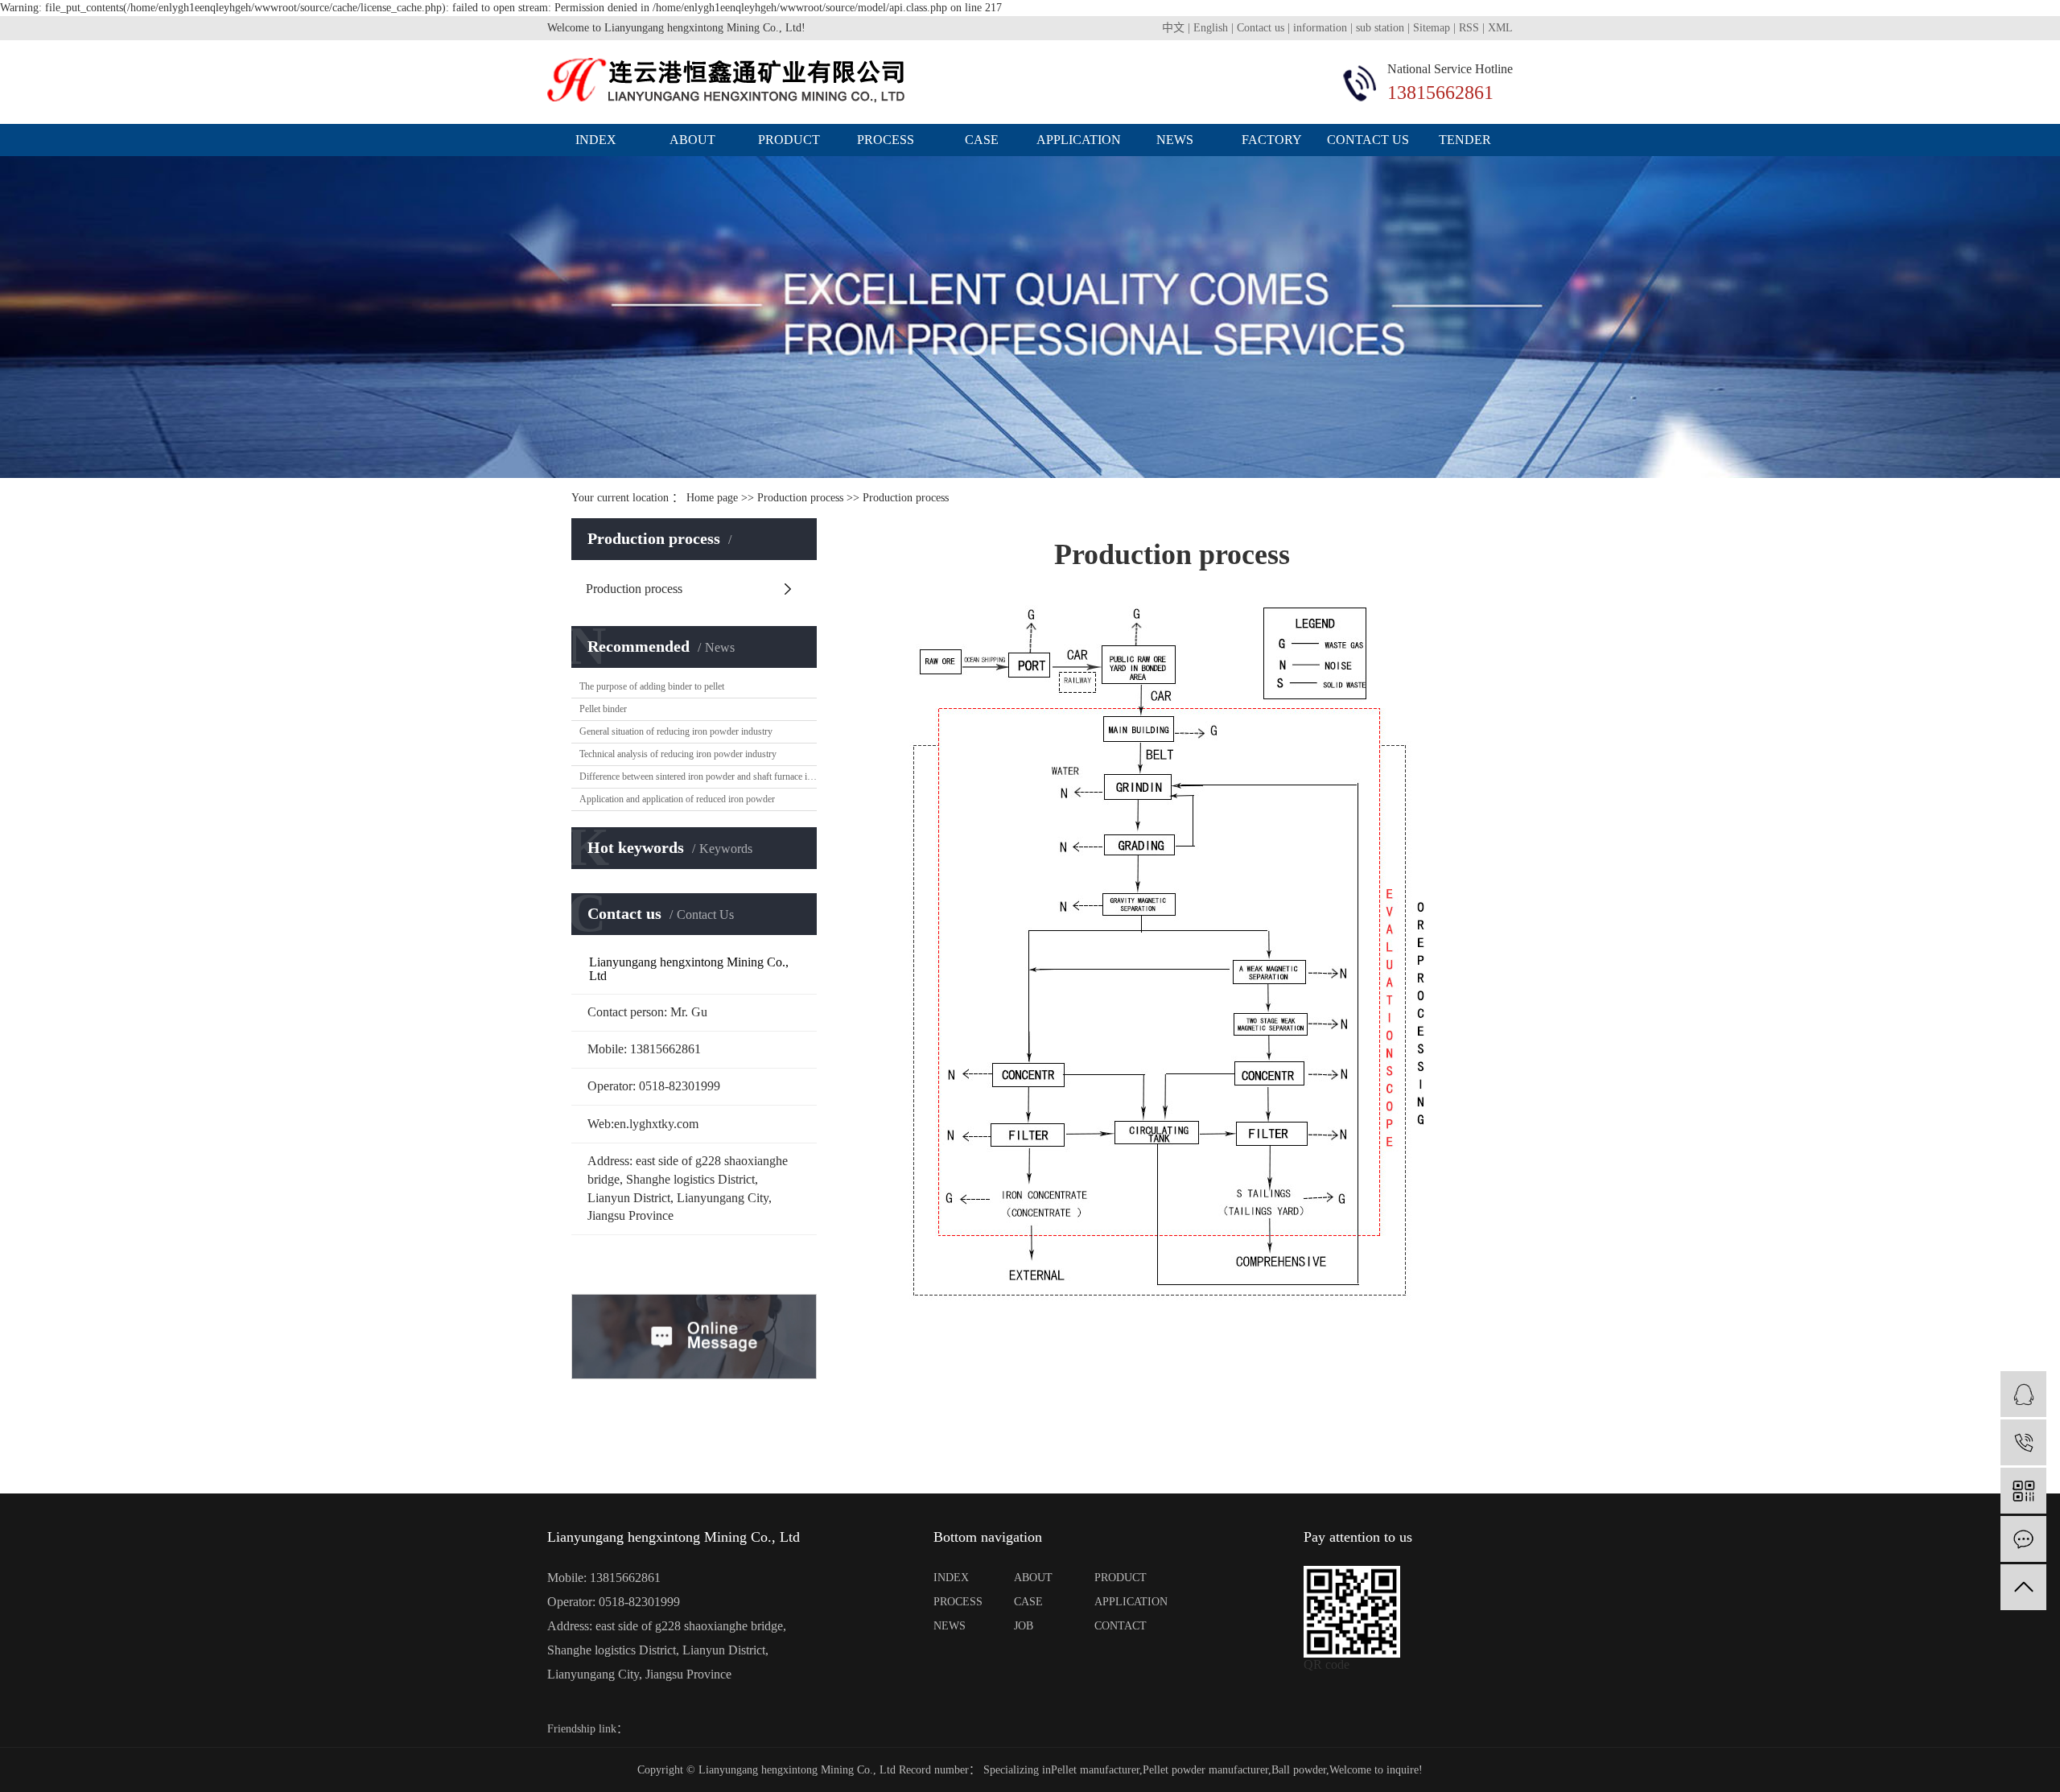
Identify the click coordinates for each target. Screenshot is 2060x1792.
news (1175, 140)
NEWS (950, 1626)
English (1211, 28)
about (692, 140)
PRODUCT (1121, 1578)
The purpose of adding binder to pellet (652, 686)
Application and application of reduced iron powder (677, 799)
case (982, 140)
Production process (800, 498)
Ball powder (1299, 1770)
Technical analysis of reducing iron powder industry (678, 754)
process (886, 140)
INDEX (951, 1578)
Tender (1465, 140)
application (1079, 140)
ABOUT (1033, 1578)
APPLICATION (1127, 1602)
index (596, 140)
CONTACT (1121, 1626)
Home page (712, 498)
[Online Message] (2023, 1539)
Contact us (1262, 28)
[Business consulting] (2023, 1394)
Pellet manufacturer (1095, 1770)
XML (1500, 28)
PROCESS (958, 1602)
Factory (1272, 140)
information (1320, 28)
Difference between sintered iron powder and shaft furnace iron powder (698, 777)
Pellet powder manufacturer (1205, 1770)
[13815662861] (2023, 1442)
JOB (1024, 1626)
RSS (1469, 28)
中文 (1173, 28)
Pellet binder (603, 709)
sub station (1380, 28)
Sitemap (1432, 28)
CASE (1028, 1602)
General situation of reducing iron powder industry (676, 731)
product (789, 140)
